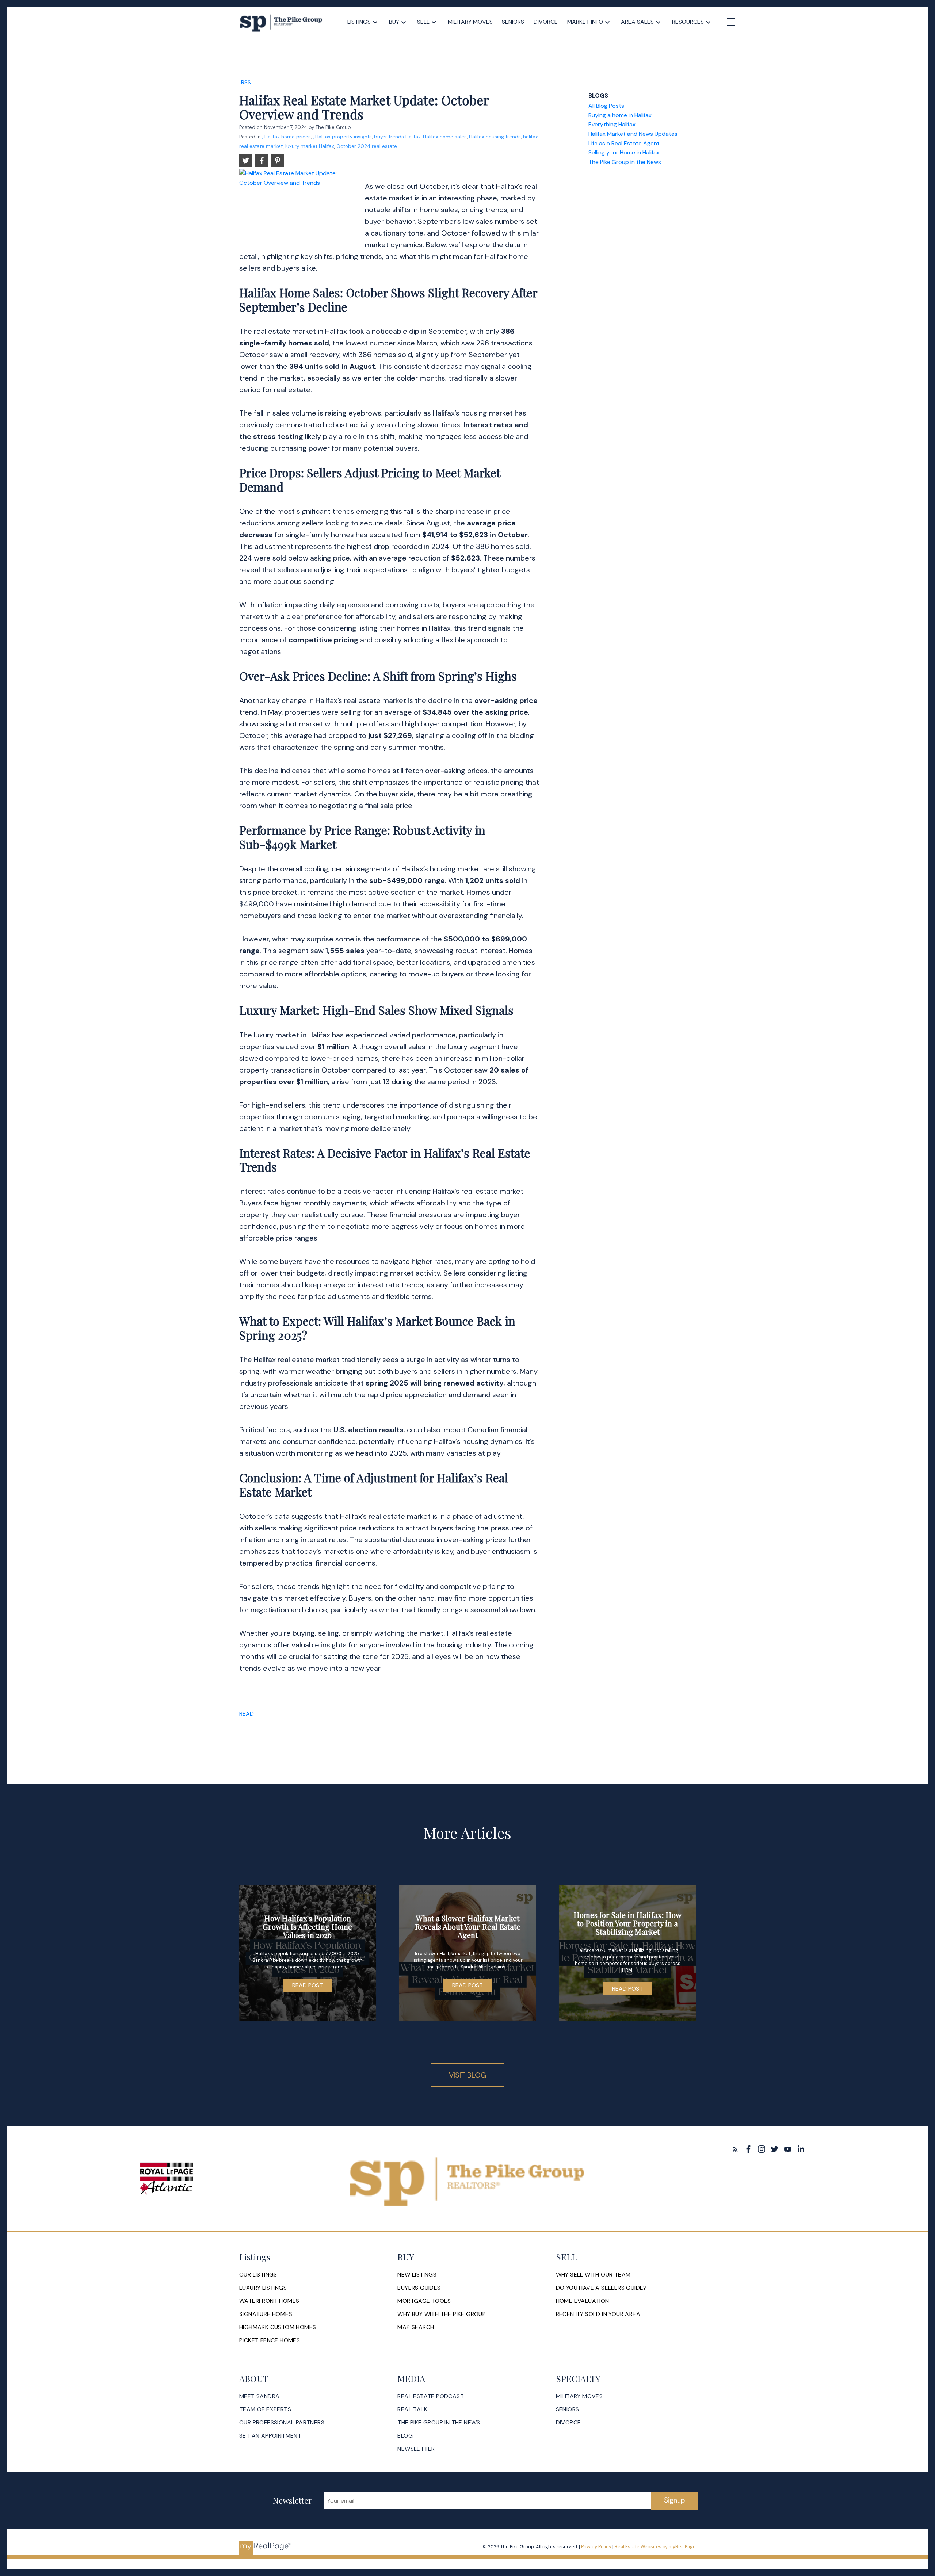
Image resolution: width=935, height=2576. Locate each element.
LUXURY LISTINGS (263, 2288)
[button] (735, 2149)
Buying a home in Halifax (620, 115)
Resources (688, 22)
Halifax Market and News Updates (633, 134)
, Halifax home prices (287, 137)
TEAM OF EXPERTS (265, 2409)
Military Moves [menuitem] (470, 22)
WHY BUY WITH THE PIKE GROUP (442, 2314)
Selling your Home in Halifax (624, 152)
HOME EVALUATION (583, 2301)
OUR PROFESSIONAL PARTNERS (282, 2423)
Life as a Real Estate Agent (624, 143)
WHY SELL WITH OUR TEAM (593, 2275)
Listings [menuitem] (359, 22)
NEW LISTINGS (417, 2275)
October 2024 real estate (367, 146)
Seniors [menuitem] (513, 22)
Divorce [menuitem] (546, 22)
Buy (394, 22)
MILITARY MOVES (579, 2396)
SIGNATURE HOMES (266, 2314)
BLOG (405, 2436)
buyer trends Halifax (397, 137)
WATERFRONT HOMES (269, 2301)
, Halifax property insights (342, 137)
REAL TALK (412, 2409)
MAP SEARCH (416, 2327)
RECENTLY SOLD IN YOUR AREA (598, 2314)
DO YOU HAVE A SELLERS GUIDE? (601, 2288)
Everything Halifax (612, 124)
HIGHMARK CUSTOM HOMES (278, 2327)
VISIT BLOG (467, 2075)
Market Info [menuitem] (585, 22)
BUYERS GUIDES (419, 2288)
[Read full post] (299, 205)
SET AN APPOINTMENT (270, 2436)
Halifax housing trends (495, 137)
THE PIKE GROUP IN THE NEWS (439, 2423)
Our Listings (258, 2275)
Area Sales (637, 22)
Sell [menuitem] (423, 22)
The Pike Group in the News (625, 162)
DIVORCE (568, 2423)
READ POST (308, 1985)
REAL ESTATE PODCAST (431, 2396)
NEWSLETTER (416, 2449)
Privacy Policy (596, 2547)
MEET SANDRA (259, 2396)
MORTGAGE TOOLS (424, 2301)
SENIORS (568, 2409)
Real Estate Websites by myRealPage (655, 2547)
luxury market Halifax (310, 146)
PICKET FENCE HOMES (270, 2340)
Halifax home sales (445, 137)
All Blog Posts (606, 106)
